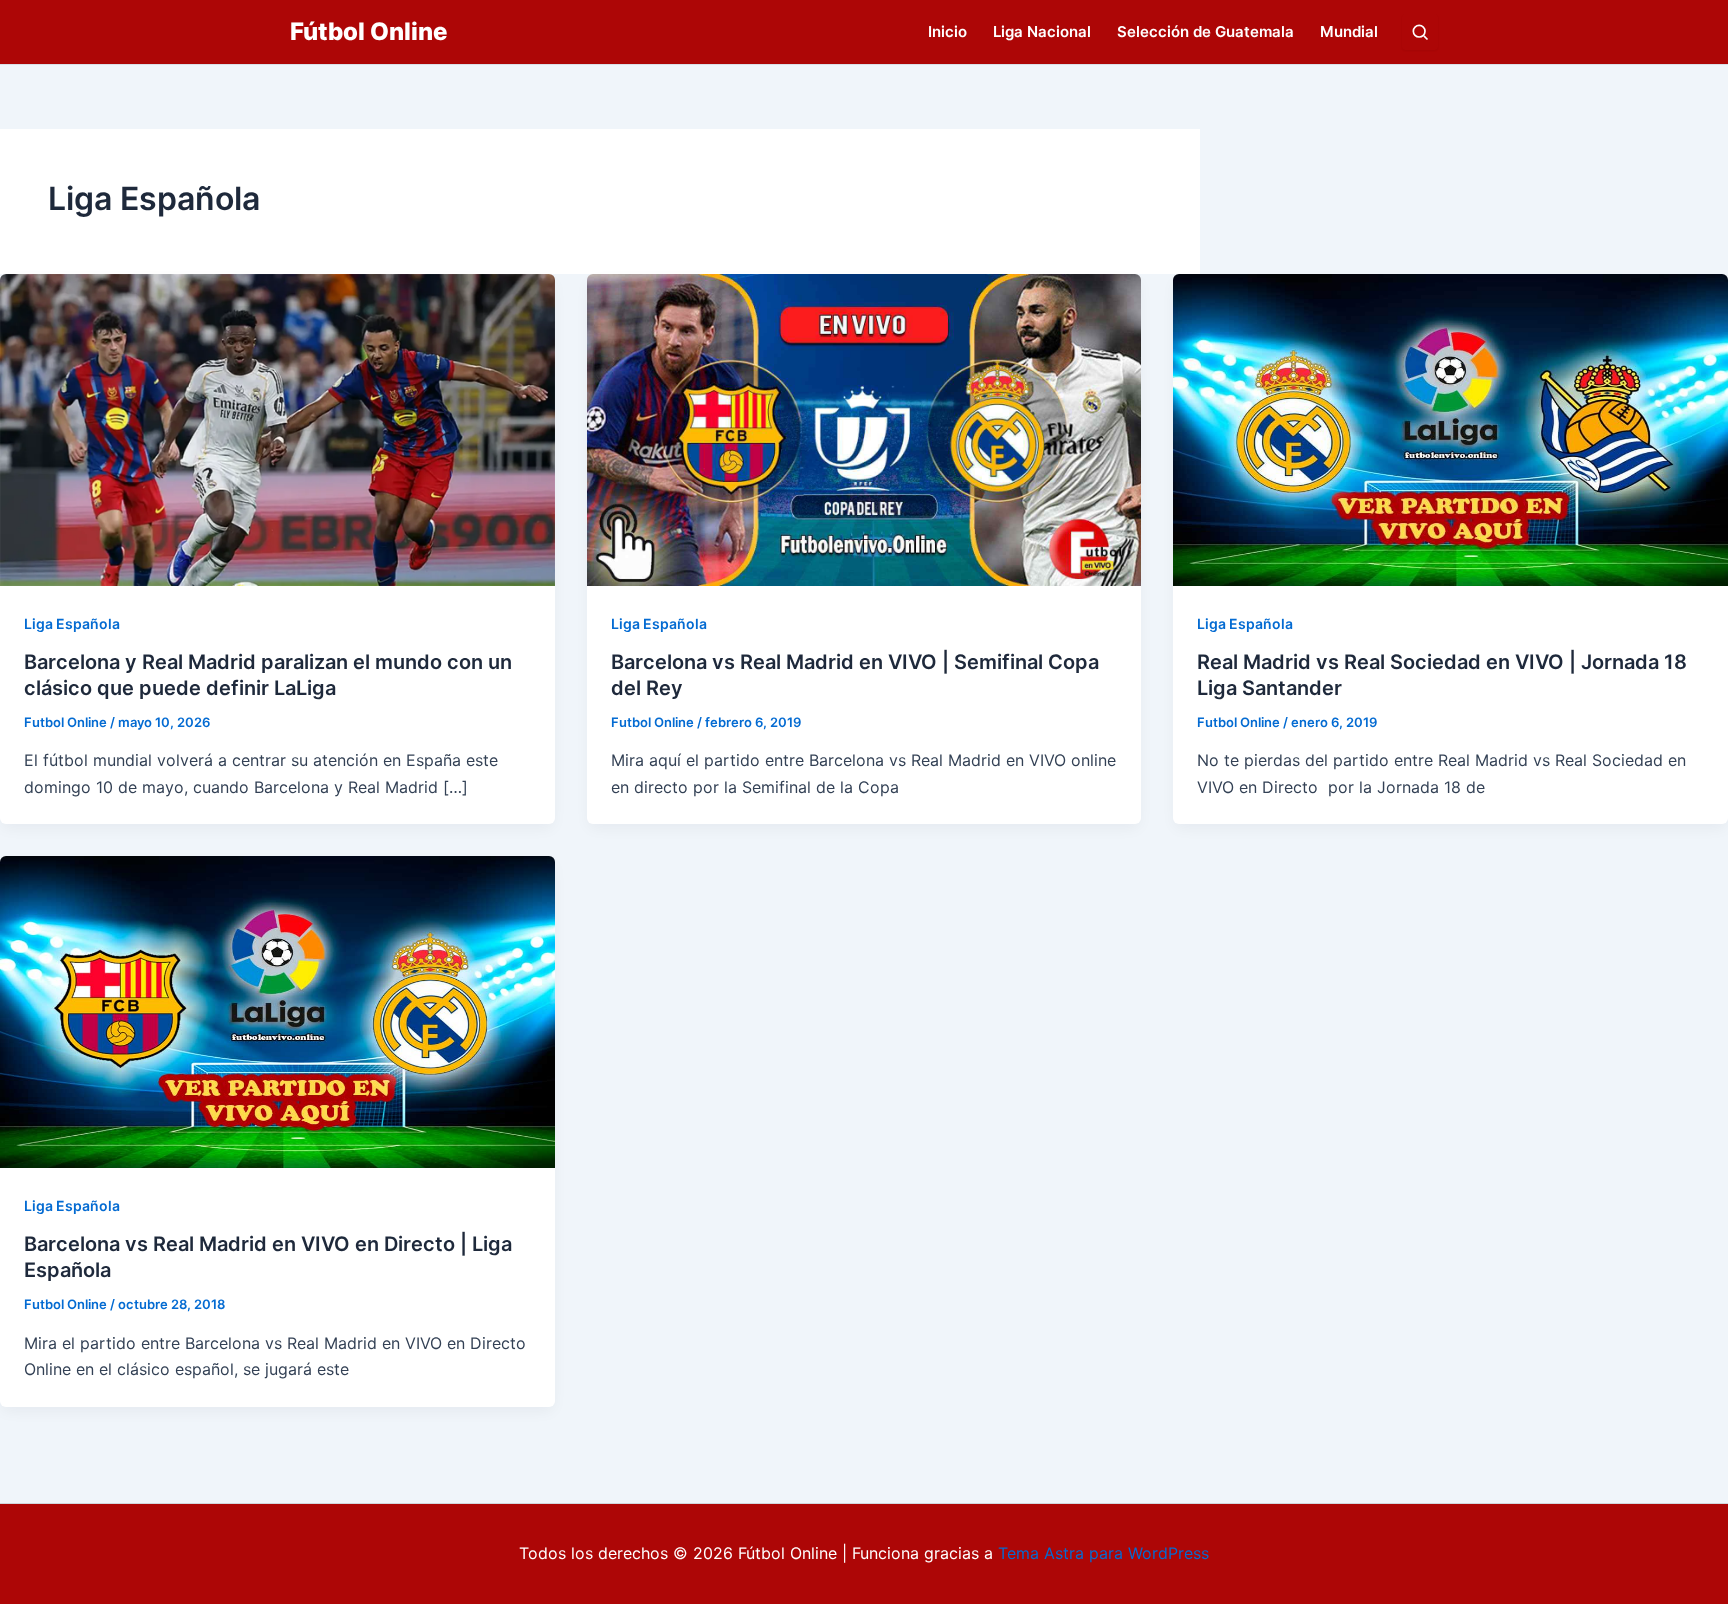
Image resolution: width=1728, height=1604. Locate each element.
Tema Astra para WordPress (1103, 1553)
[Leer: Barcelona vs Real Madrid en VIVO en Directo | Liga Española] (277, 1011)
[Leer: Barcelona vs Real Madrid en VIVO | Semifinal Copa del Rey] (864, 428)
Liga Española (72, 623)
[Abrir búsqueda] (1420, 32)
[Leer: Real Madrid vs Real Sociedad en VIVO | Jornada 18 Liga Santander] (1450, 428)
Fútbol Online (368, 31)
